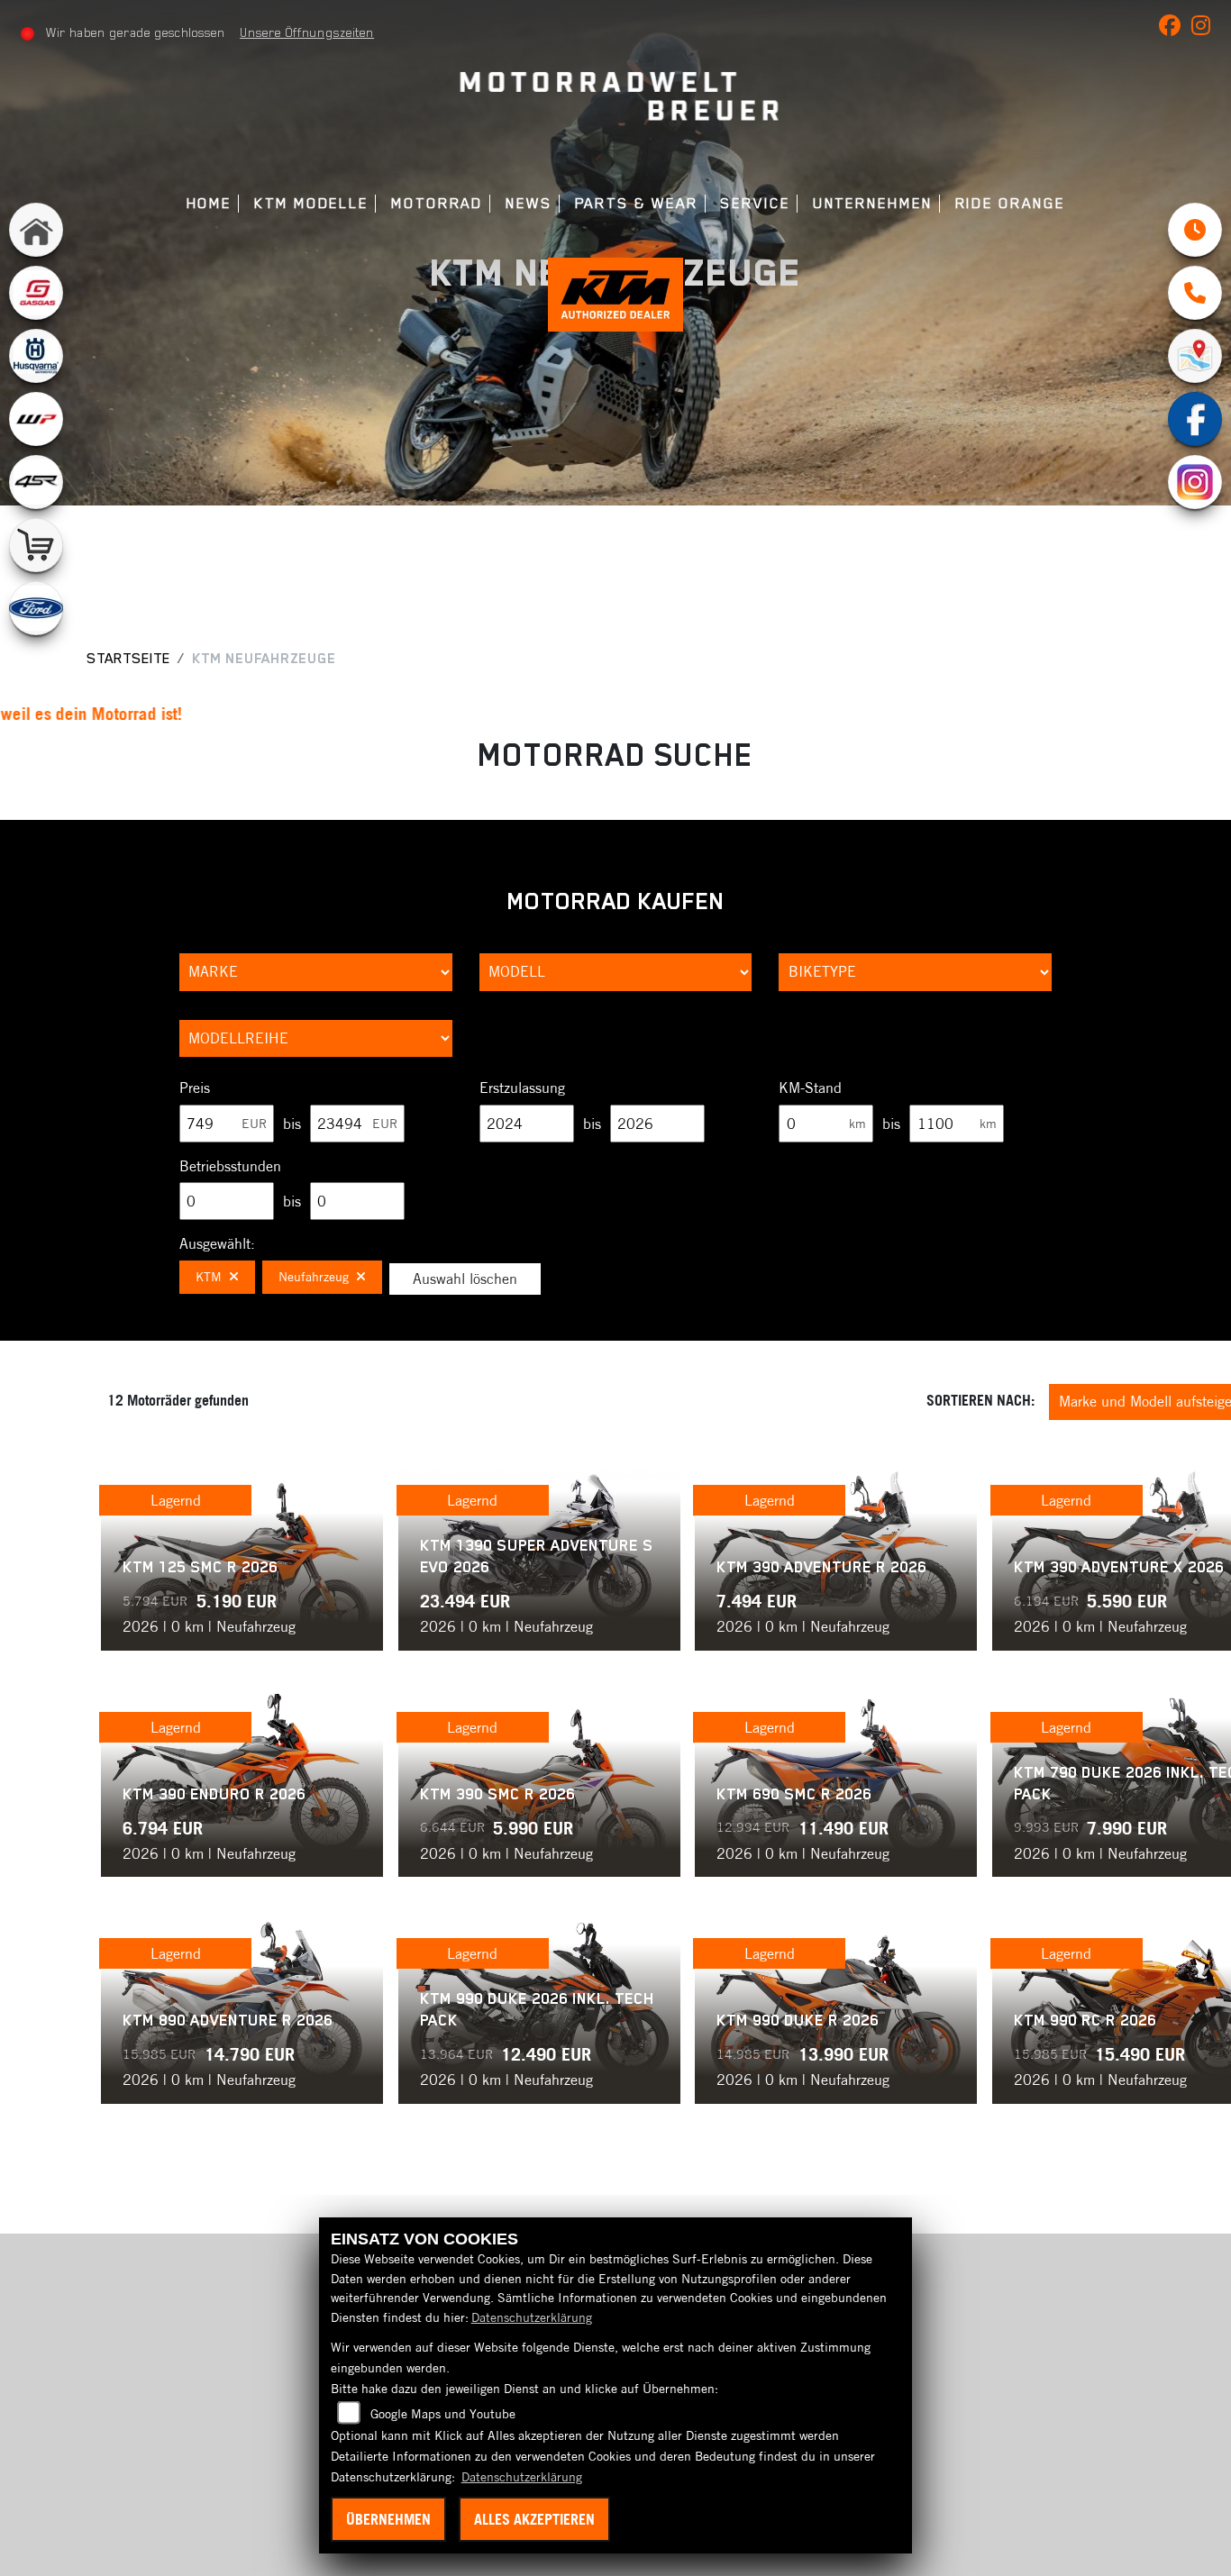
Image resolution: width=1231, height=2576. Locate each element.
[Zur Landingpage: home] (36, 230)
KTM (209, 1277)
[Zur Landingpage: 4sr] (36, 482)
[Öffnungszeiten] (1195, 230)
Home (210, 203)
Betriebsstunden (230, 1166)
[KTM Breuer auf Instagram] (1204, 29)
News (529, 203)
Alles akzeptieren (534, 2519)
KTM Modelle (311, 203)
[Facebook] (1195, 419)
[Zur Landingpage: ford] (36, 608)
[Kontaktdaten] (1195, 293)
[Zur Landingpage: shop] (36, 545)
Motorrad (437, 203)
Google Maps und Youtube (443, 2414)
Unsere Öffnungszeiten (307, 32)
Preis (195, 1088)
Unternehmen (873, 203)
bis (292, 1124)
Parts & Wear (637, 203)
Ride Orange (1010, 203)
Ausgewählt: (217, 1243)
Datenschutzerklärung (532, 2317)
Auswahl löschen (465, 1279)
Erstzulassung (522, 1088)
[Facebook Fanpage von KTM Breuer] (1175, 29)
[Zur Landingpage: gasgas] (36, 293)
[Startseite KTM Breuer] (616, 98)
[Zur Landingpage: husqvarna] (36, 356)
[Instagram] (1195, 482)
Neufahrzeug (314, 1277)
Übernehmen (388, 2519)
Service (755, 203)
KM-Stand (810, 1088)
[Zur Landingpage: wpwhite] (36, 419)
